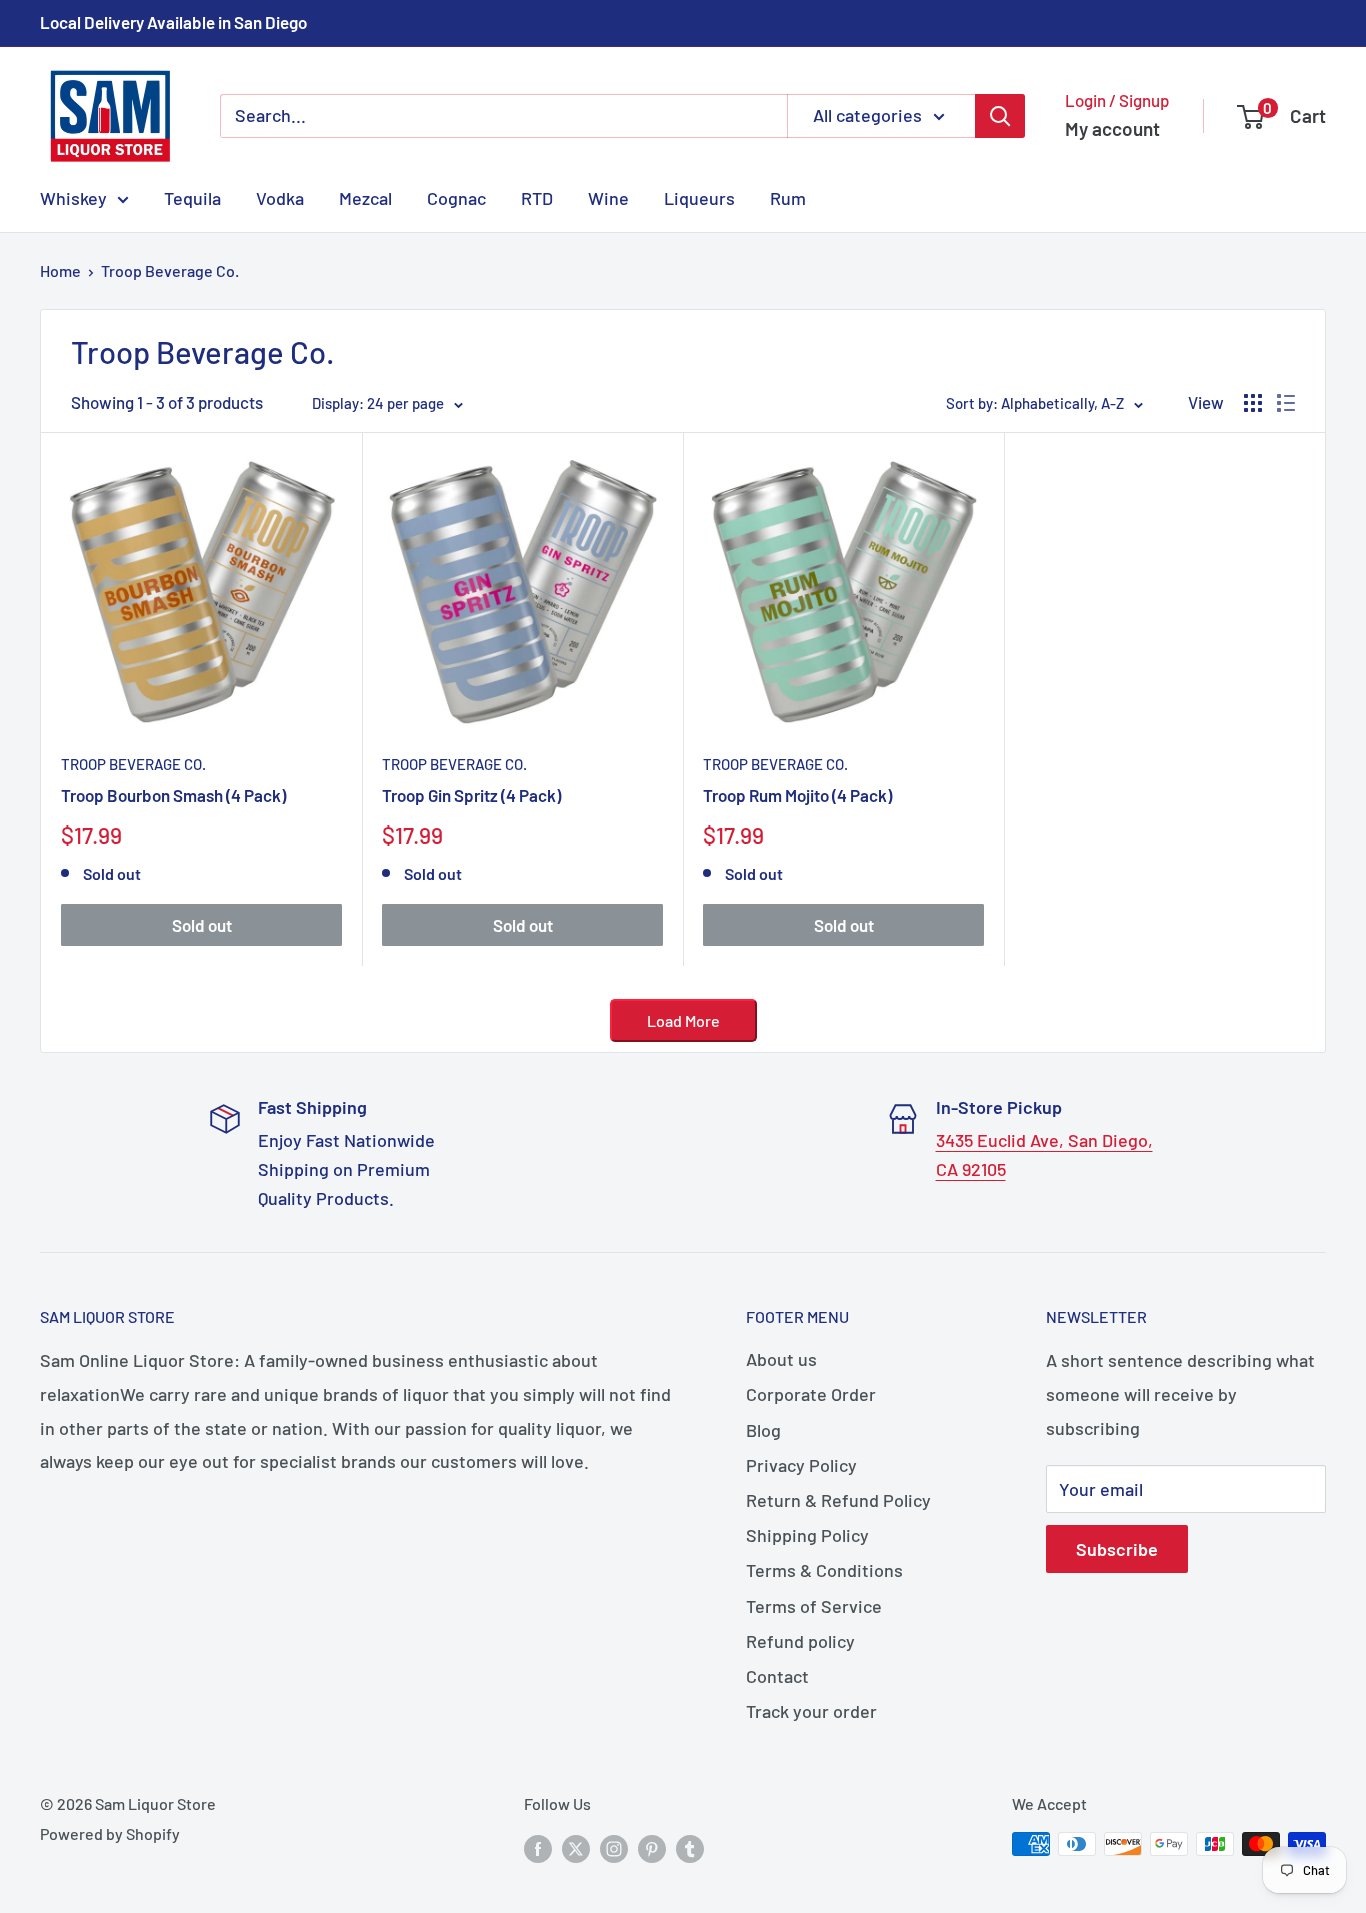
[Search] (1000, 116)
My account (1112, 128)
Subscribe (1117, 1549)
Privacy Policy (801, 1465)
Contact (777, 1676)
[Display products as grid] (1253, 403)
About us (781, 1359)
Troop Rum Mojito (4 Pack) (797, 795)
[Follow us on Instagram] (614, 1847)
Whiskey (73, 197)
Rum (788, 197)
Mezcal (365, 197)
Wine (608, 197)
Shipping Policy (807, 1535)
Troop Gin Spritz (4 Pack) (471, 795)
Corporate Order (811, 1394)
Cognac (456, 197)
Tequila (192, 197)
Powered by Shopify (110, 1833)
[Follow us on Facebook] (538, 1847)
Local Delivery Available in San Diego (173, 22)
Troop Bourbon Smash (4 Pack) (173, 795)
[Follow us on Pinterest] (652, 1847)
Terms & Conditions (824, 1570)
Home (60, 270)
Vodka (280, 197)
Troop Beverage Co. (170, 270)
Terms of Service (814, 1606)
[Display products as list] (1286, 403)
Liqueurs (699, 197)
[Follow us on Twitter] (576, 1847)
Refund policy (800, 1641)
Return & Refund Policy (838, 1500)
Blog (763, 1430)
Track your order (811, 1711)
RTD (537, 197)
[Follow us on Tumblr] (690, 1847)
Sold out (202, 925)
